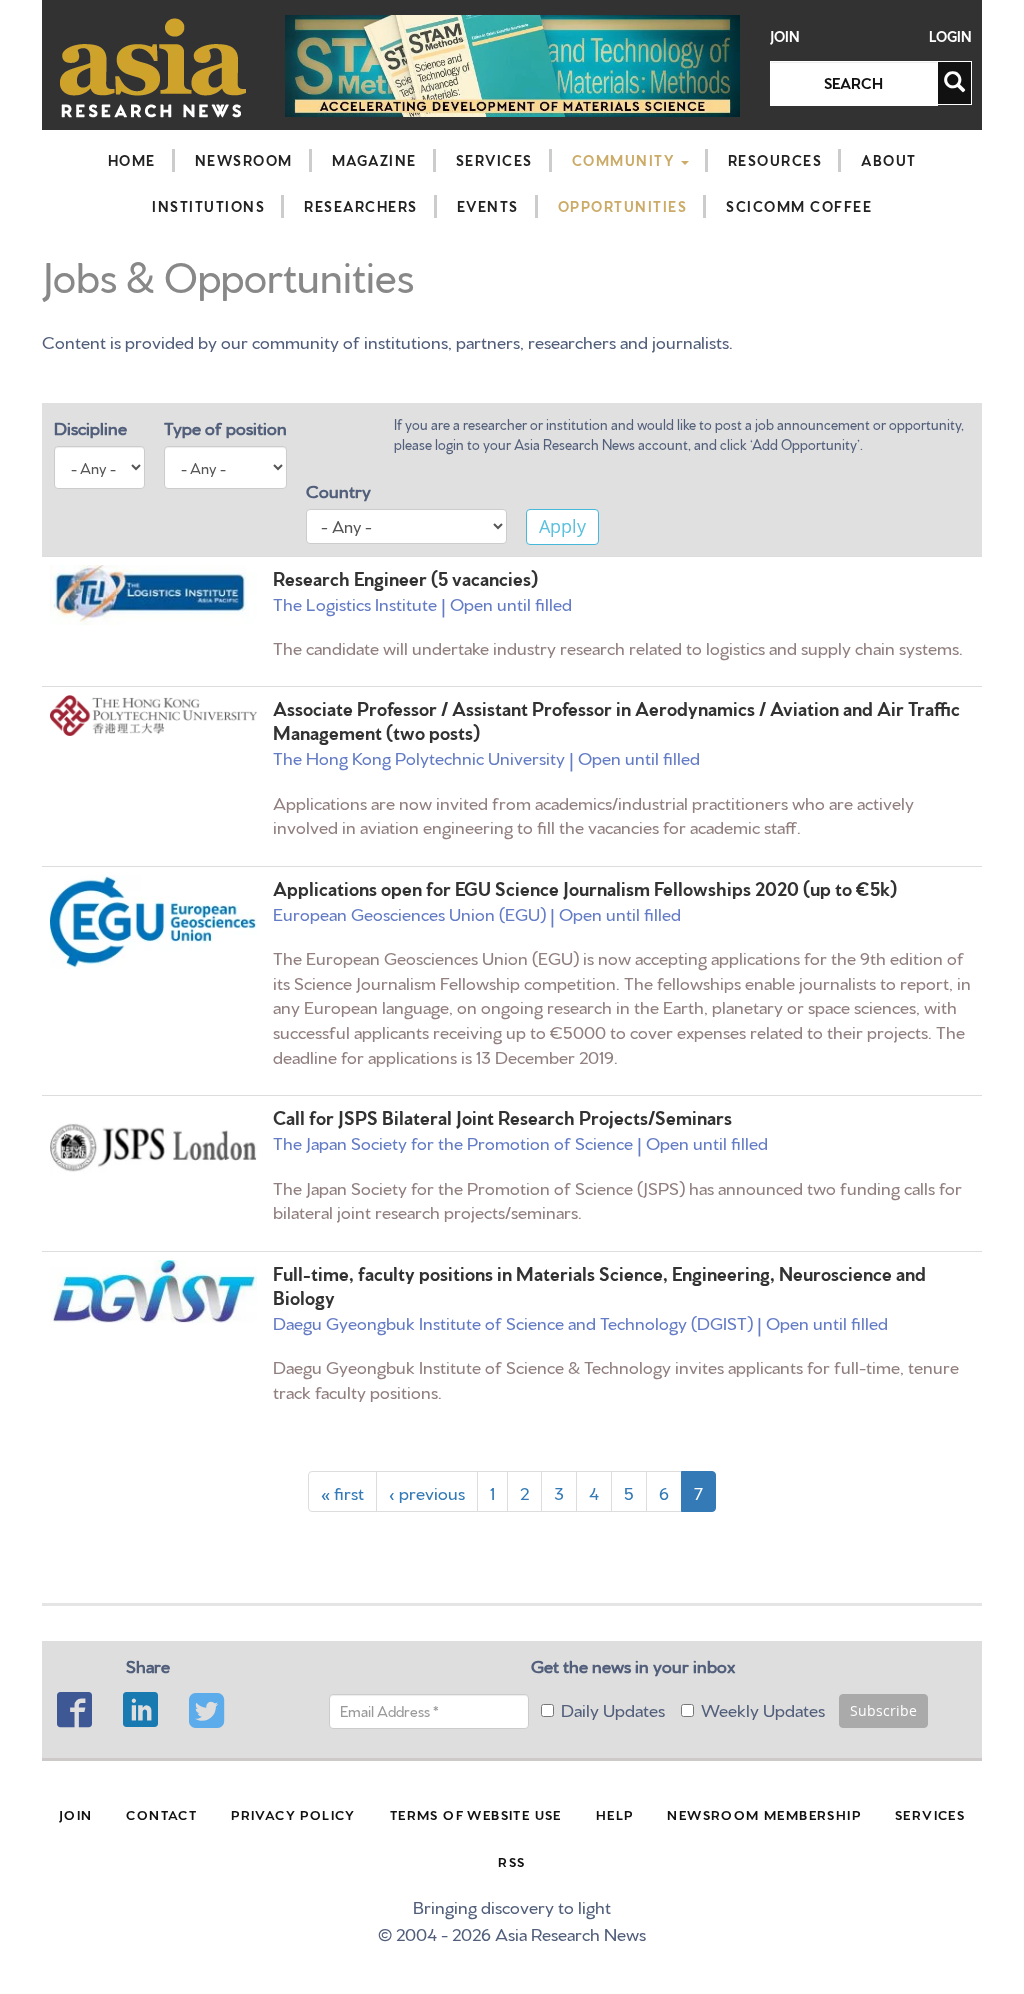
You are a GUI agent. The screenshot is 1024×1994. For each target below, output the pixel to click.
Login (950, 36)
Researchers (361, 206)
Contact (161, 1814)
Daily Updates (613, 1708)
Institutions (208, 206)
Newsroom (244, 160)
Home (132, 160)
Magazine (374, 160)
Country (338, 489)
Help (615, 1814)
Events (488, 206)
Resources (775, 160)
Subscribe (883, 1710)
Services (494, 160)
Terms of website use (476, 1814)
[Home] (153, 67)
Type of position (225, 426)
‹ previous (427, 1491)
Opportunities (623, 206)
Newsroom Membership (764, 1814)
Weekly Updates (763, 1708)
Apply (562, 526)
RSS (511, 1861)
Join (785, 36)
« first (342, 1491)
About (889, 160)
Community (625, 160)
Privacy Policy (293, 1814)
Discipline (90, 426)
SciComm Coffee (799, 206)
